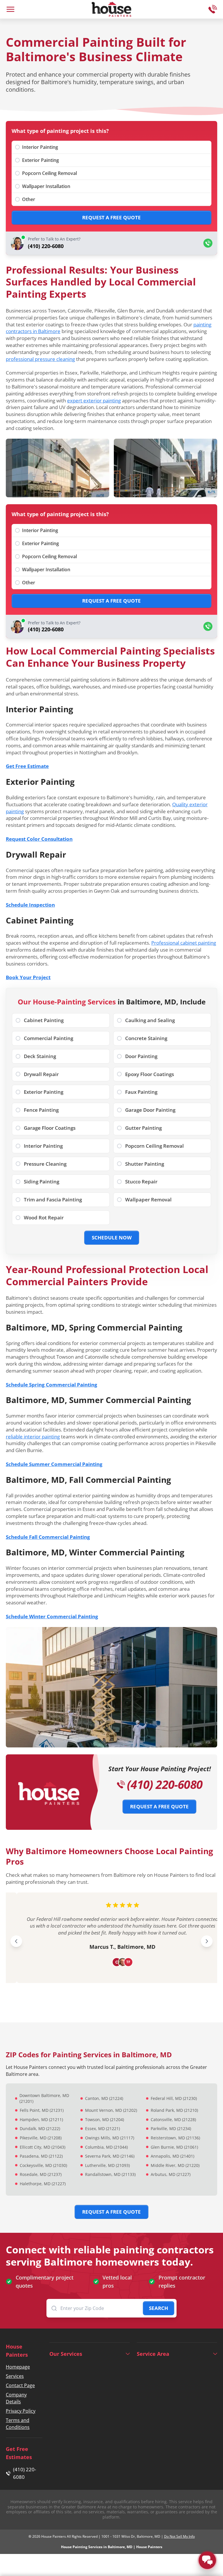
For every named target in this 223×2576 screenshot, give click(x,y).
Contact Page (20, 2385)
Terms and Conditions (18, 2424)
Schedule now (112, 1238)
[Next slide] (207, 1941)
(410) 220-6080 (165, 1785)
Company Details (16, 2398)
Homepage (18, 2367)
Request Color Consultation (39, 839)
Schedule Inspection (30, 905)
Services (15, 2376)
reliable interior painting (33, 1437)
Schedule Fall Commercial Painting (48, 1537)
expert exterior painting (94, 401)
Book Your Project (28, 977)
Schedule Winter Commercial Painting (52, 1616)
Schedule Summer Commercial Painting (54, 1464)
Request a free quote (111, 217)
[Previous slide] (16, 1941)
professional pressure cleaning (40, 359)
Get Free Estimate (27, 766)
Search (159, 2308)
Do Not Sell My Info (179, 2536)
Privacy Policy (21, 2411)
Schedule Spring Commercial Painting (52, 1385)
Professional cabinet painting (184, 943)
